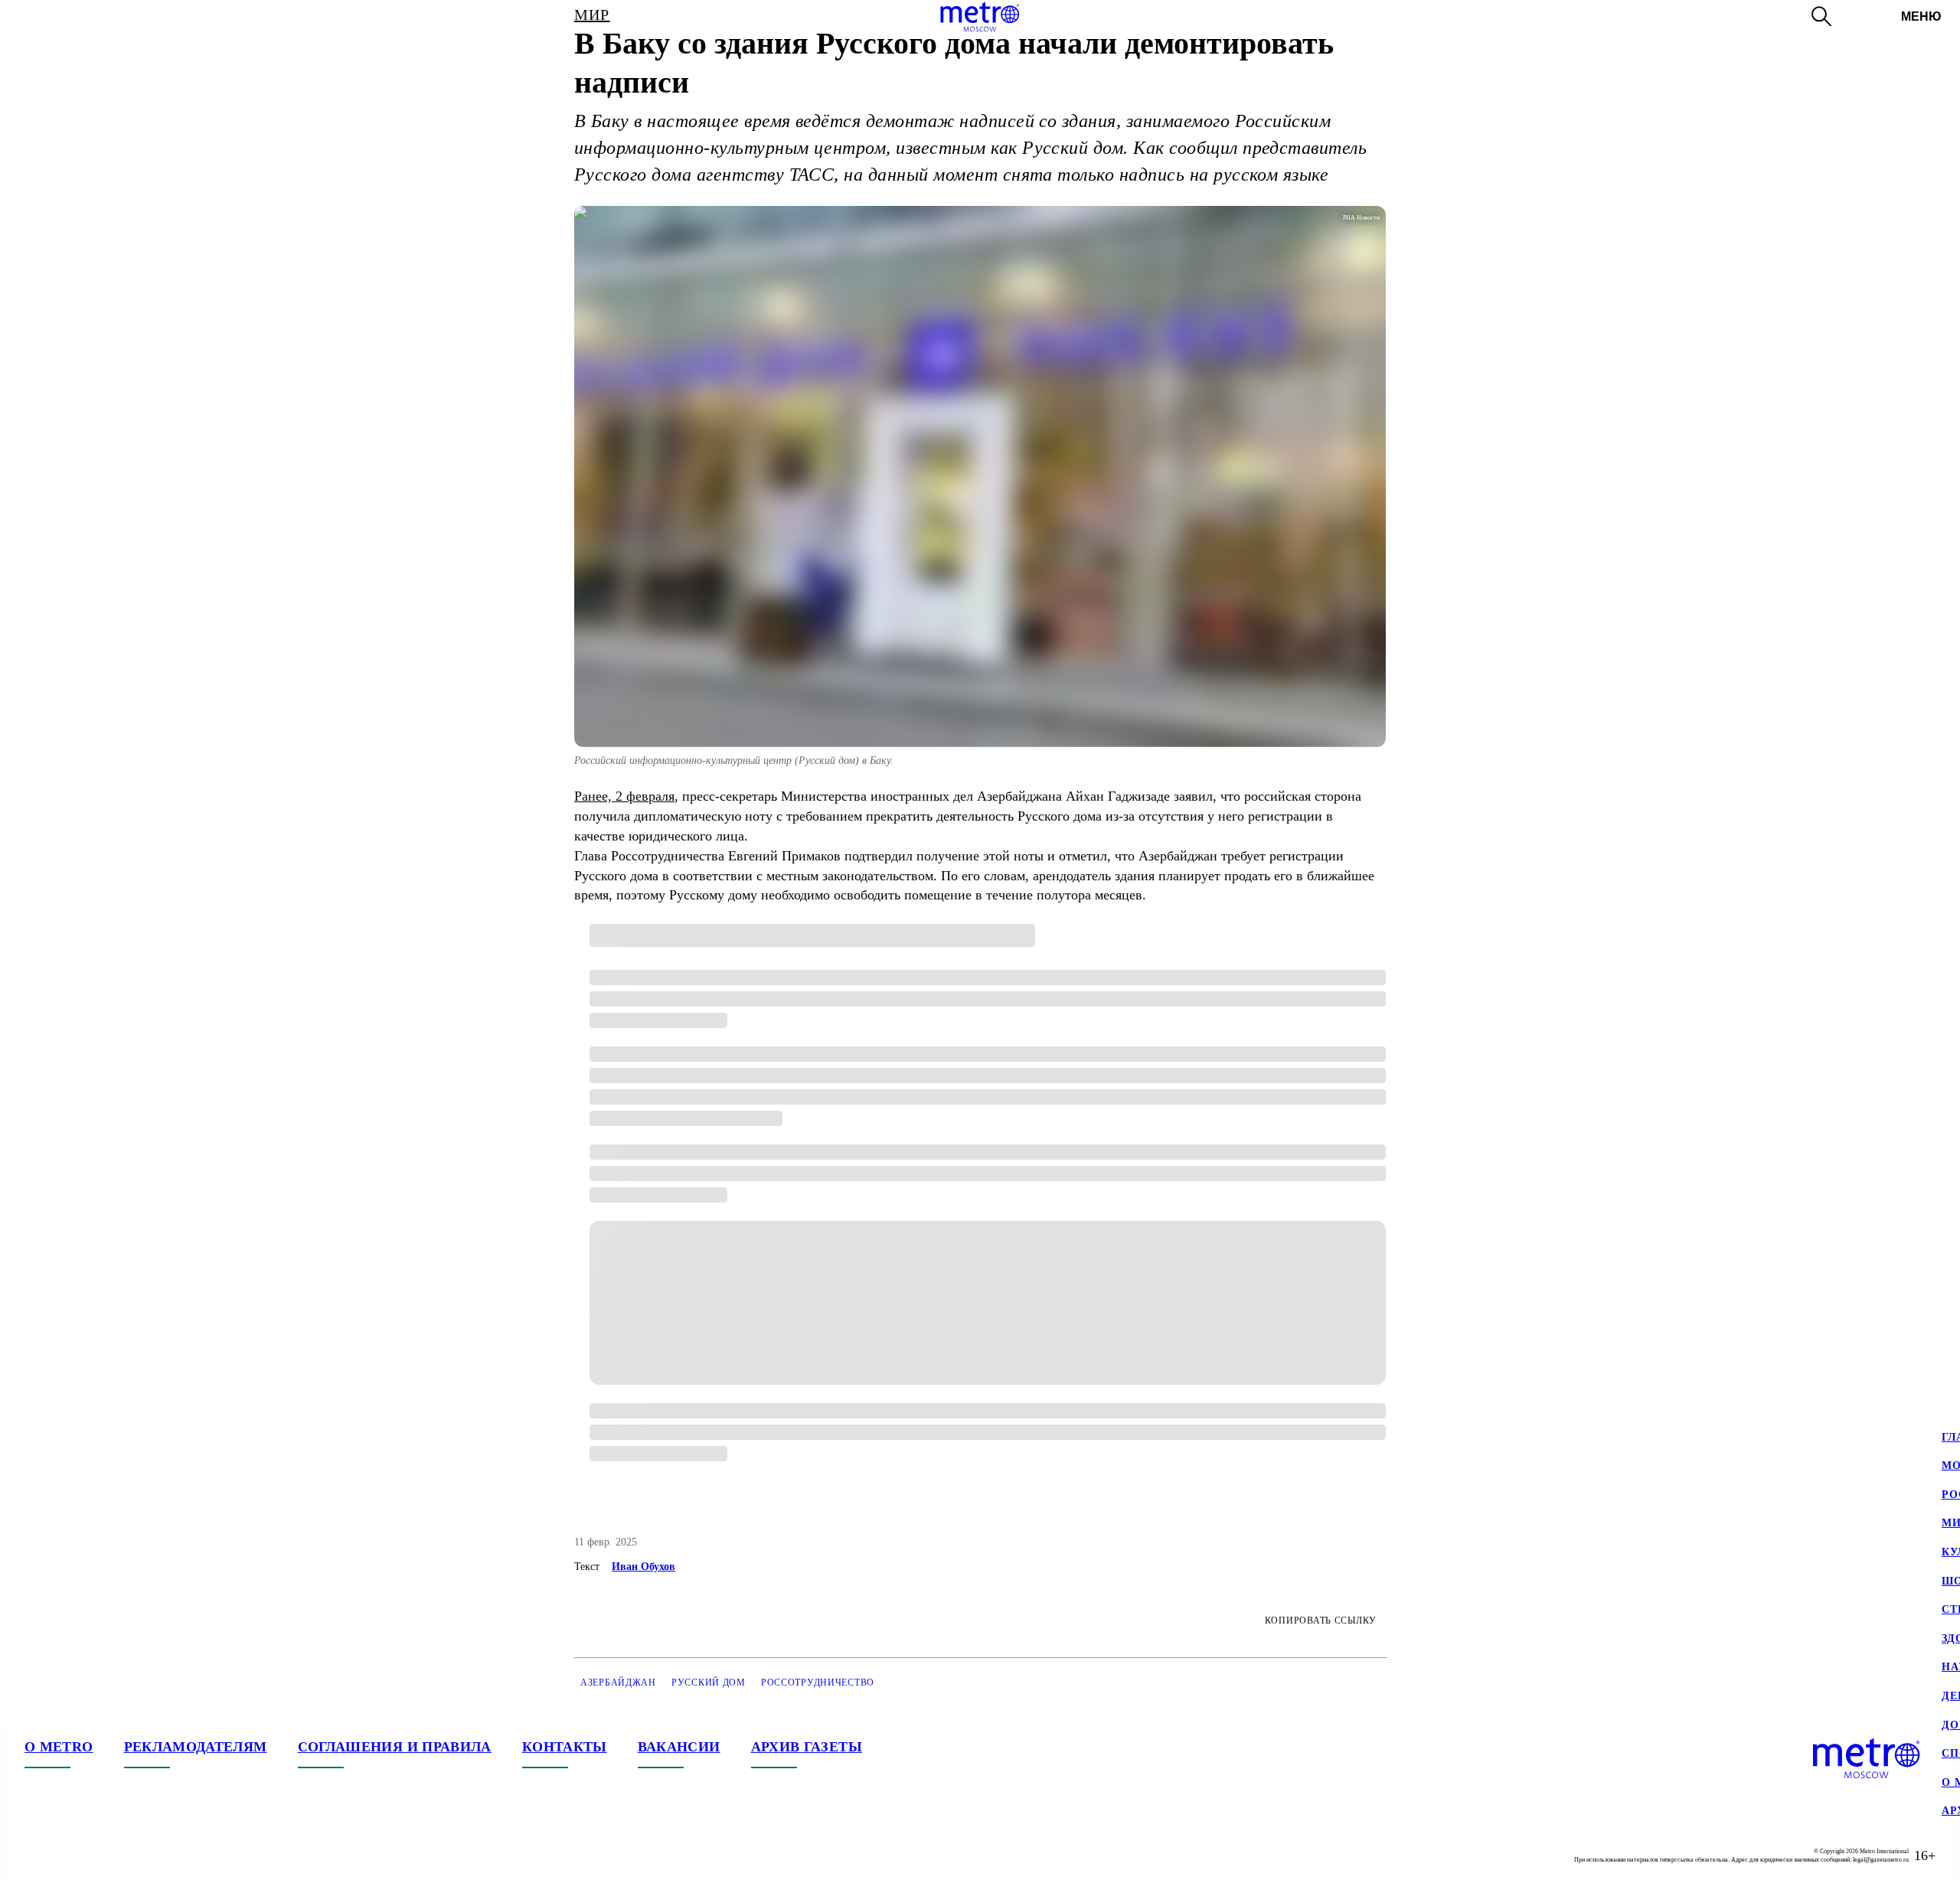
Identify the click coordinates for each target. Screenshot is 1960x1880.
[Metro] (980, 17)
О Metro (59, 1747)
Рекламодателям (196, 1747)
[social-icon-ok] (98, 1856)
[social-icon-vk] (37, 1856)
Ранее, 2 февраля (624, 796)
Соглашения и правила (395, 1747)
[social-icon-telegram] (67, 1856)
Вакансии (679, 1747)
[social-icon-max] (129, 1856)
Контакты (565, 1747)
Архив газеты (807, 1747)
